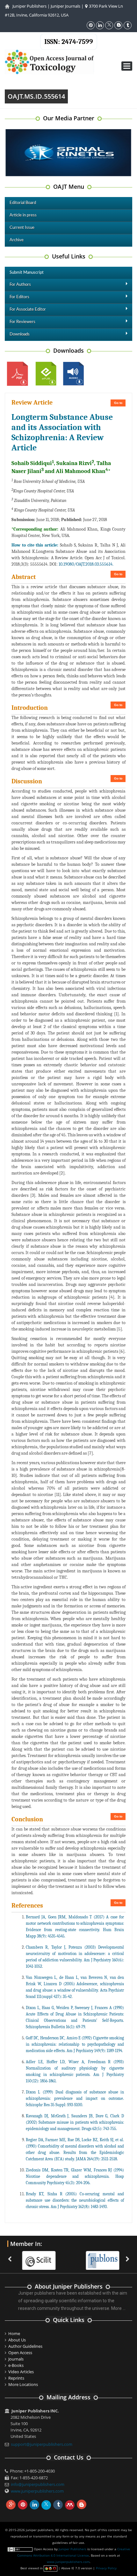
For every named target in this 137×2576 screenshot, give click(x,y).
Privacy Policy (106, 2568)
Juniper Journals (65, 6)
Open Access (20, 2353)
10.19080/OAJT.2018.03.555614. (86, 564)
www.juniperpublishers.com (37, 2491)
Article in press (23, 215)
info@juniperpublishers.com (38, 2484)
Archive (17, 240)
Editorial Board (23, 203)
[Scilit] (33, 2257)
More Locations (23, 2384)
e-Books (16, 2365)
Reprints (16, 2378)
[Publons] (97, 2257)
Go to (118, 403)
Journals (16, 2359)
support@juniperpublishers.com (42, 2444)
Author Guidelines (25, 2346)
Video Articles (21, 2372)
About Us (17, 2340)
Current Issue (22, 228)
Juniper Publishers (29, 6)
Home (14, 2333)
